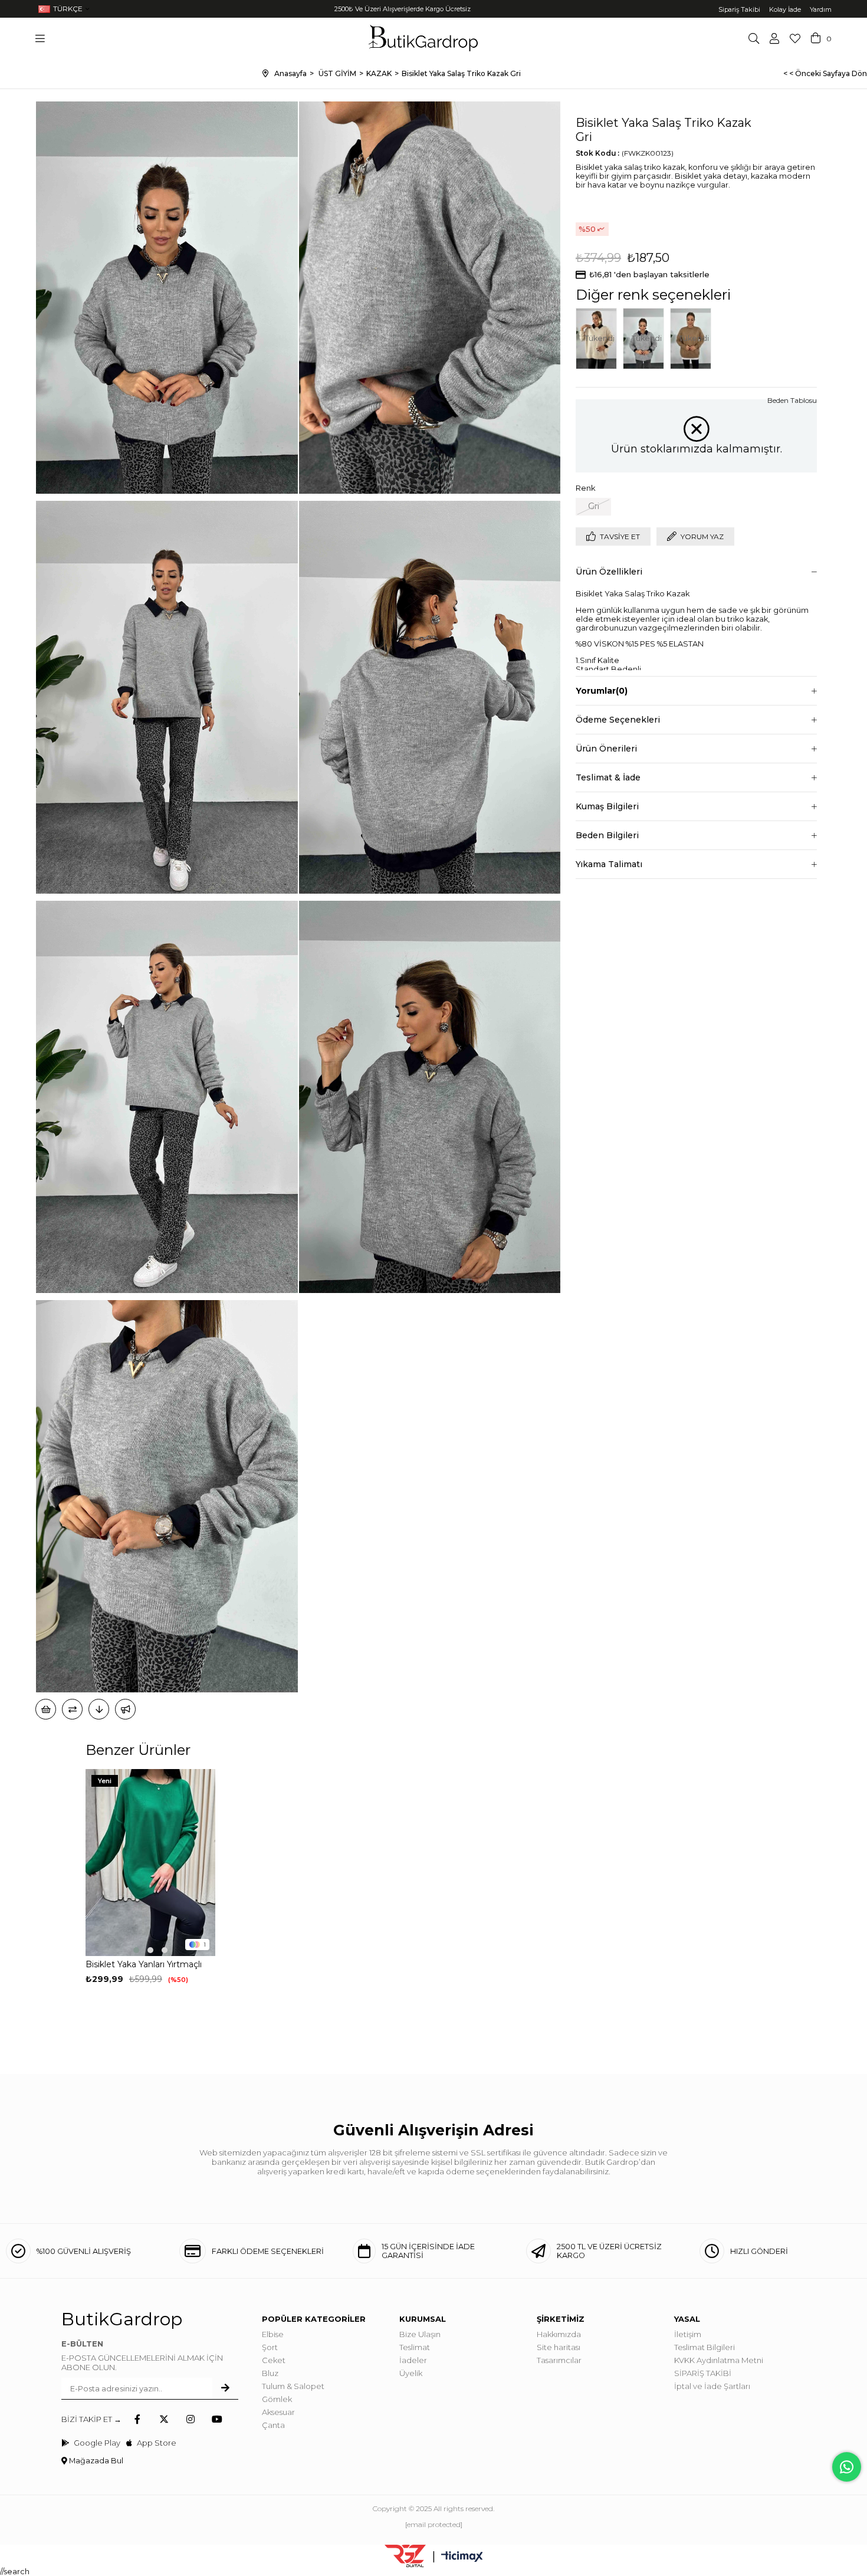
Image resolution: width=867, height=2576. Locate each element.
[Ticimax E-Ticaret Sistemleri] (462, 2557)
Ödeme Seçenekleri (618, 720)
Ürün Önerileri (606, 749)
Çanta (273, 2425)
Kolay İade (785, 9)
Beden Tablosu (792, 400)
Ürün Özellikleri (609, 572)
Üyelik (411, 2373)
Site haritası (559, 2347)
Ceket (274, 2360)
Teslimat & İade (608, 777)
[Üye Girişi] (774, 38)
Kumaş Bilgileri (607, 806)
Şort (270, 2347)
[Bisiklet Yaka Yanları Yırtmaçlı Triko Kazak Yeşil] (150, 1863)
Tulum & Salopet (293, 2386)
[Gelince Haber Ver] (125, 1709)
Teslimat (415, 2347)
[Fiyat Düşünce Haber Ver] (99, 1709)
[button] (136, 1950)
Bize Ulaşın (420, 2334)
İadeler (413, 2360)
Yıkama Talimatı (609, 864)
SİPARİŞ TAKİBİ (703, 2373)
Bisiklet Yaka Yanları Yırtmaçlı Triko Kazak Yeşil (144, 1965)
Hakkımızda (559, 2334)
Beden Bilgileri (607, 835)
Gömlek (277, 2399)
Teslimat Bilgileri (705, 2347)
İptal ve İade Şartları (712, 2386)
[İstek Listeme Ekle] (46, 1709)
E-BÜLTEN (82, 2344)
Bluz (270, 2373)
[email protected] (434, 2524)
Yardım (821, 9)
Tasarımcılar (559, 2360)
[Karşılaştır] (72, 1709)
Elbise (273, 2334)
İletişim (688, 2334)
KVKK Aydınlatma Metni (719, 2360)
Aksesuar (278, 2412)
